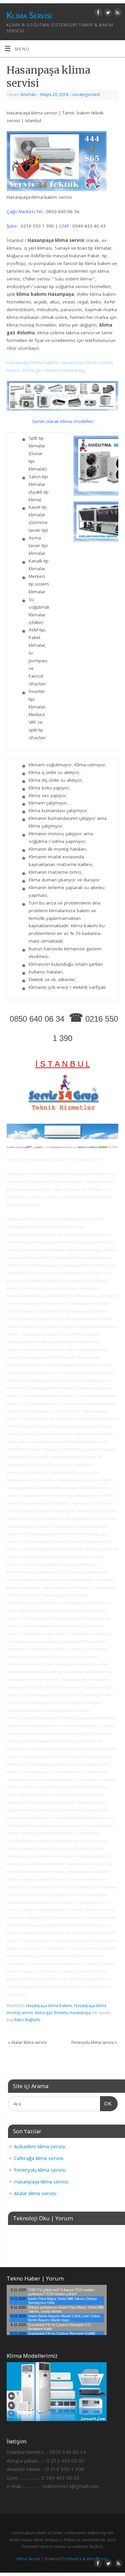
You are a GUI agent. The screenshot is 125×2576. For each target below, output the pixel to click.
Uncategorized (86, 95)
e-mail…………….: (24, 2486)
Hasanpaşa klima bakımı (49, 2006)
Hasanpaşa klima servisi (41, 2181)
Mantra (75, 2559)
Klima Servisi (29, 15)
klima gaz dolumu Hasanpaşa (63, 2013)
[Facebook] (97, 14)
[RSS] (117, 14)
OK (106, 2103)
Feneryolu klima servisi (94, 2042)
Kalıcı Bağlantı (27, 2020)
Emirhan (28, 95)
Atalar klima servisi (27, 2042)
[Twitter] (107, 14)
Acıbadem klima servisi (40, 2146)
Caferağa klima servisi (39, 2158)
